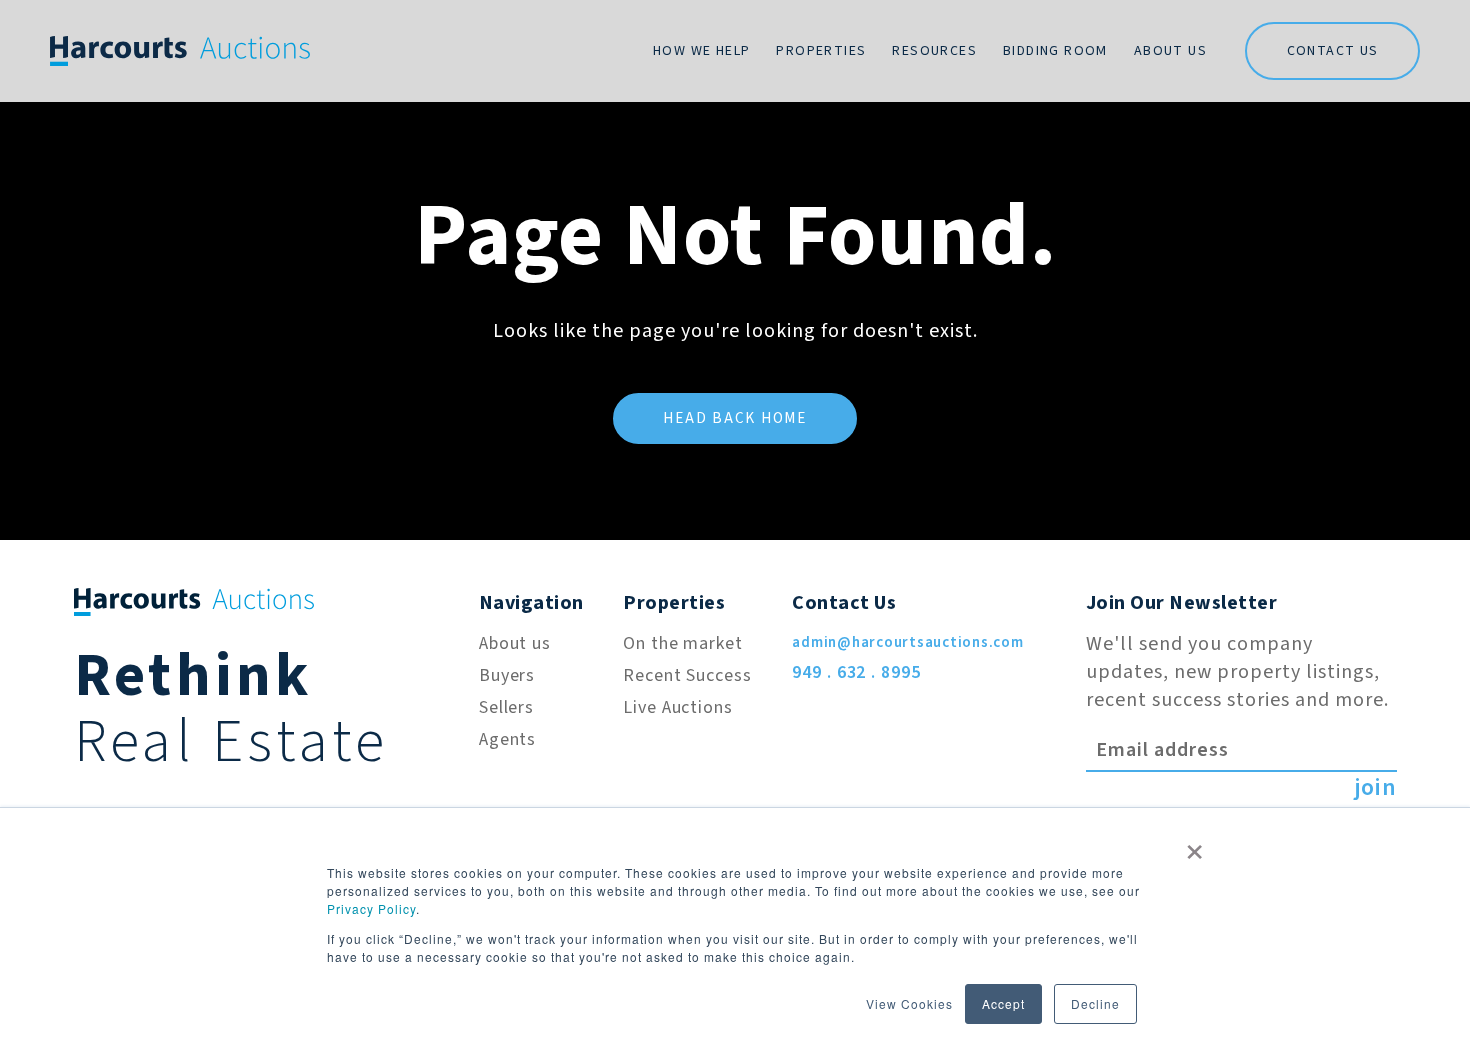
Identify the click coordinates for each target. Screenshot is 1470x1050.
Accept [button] (1003, 1003)
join (1375, 788)
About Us (1170, 51)
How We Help (701, 51)
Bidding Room (1055, 51)
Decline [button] (1095, 1003)
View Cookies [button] (909, 1003)
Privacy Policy (371, 908)
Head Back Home (735, 418)
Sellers (506, 707)
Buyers (507, 675)
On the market (683, 643)
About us (515, 643)
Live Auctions (678, 707)
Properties (821, 51)
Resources (934, 51)
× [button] (1195, 845)
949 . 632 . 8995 (856, 672)
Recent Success (687, 675)
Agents (507, 739)
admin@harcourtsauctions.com (907, 642)
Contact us (1333, 51)
